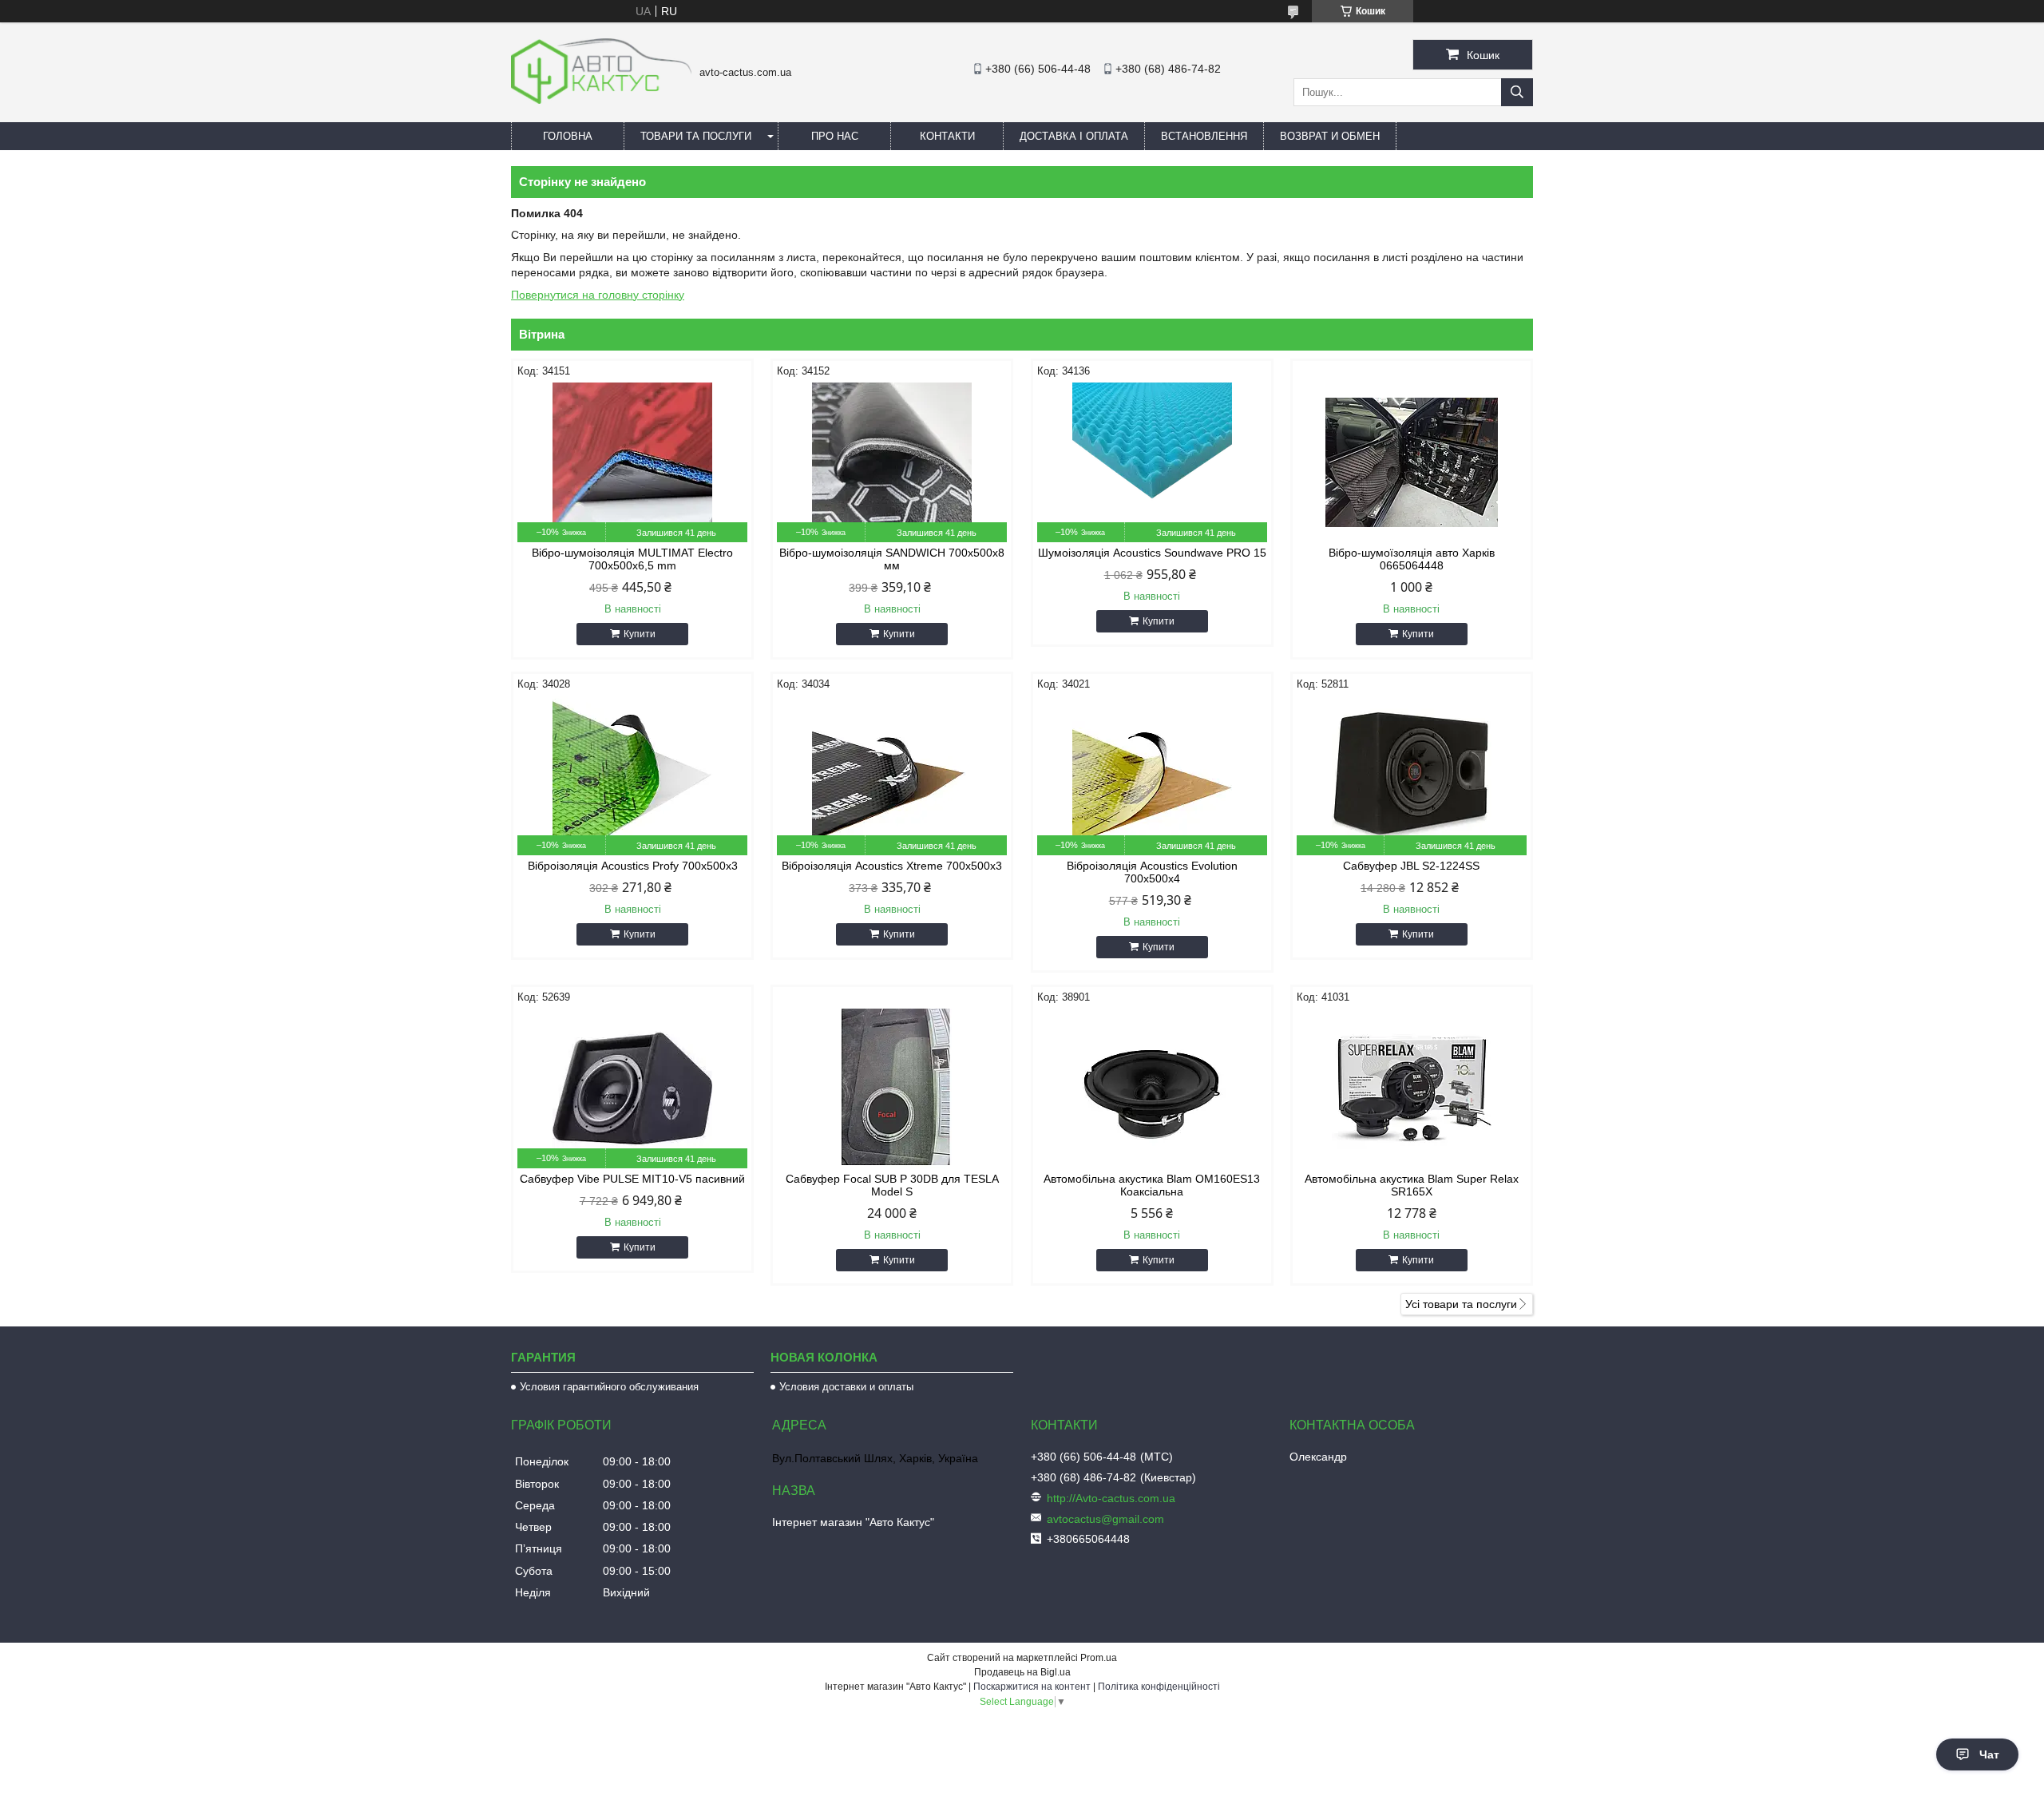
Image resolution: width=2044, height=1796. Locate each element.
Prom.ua (1099, 1658)
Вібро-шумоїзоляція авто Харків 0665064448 (1412, 559)
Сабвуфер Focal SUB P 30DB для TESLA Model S (892, 1185)
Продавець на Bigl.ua (1022, 1672)
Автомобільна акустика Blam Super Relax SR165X (1412, 1185)
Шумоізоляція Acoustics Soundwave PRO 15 (1152, 553)
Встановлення (1204, 136)
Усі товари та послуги (1461, 1304)
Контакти (947, 136)
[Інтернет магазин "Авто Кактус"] (601, 100)
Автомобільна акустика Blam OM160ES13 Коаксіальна (1152, 1185)
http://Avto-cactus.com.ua (1111, 1498)
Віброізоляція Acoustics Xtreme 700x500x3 (892, 866)
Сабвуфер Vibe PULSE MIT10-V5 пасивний (632, 1179)
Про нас (835, 136)
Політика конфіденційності (1159, 1687)
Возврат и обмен (1330, 136)
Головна (568, 136)
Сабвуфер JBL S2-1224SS (1411, 866)
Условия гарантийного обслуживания (609, 1387)
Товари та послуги (696, 136)
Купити (640, 634)
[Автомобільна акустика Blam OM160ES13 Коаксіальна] (1152, 1088)
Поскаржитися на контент (1032, 1687)
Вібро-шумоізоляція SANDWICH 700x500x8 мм (892, 559)
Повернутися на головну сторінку (598, 295)
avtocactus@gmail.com (1105, 1519)
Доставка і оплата (1074, 136)
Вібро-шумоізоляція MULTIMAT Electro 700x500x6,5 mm (632, 559)
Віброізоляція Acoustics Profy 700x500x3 (633, 866)
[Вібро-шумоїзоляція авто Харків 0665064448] (1412, 462)
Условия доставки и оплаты (846, 1387)
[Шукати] (1517, 92)
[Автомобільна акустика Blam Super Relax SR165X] (1412, 1088)
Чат (1989, 1754)
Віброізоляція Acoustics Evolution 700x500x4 (1152, 872)
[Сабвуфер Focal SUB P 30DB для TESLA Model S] (892, 1088)
